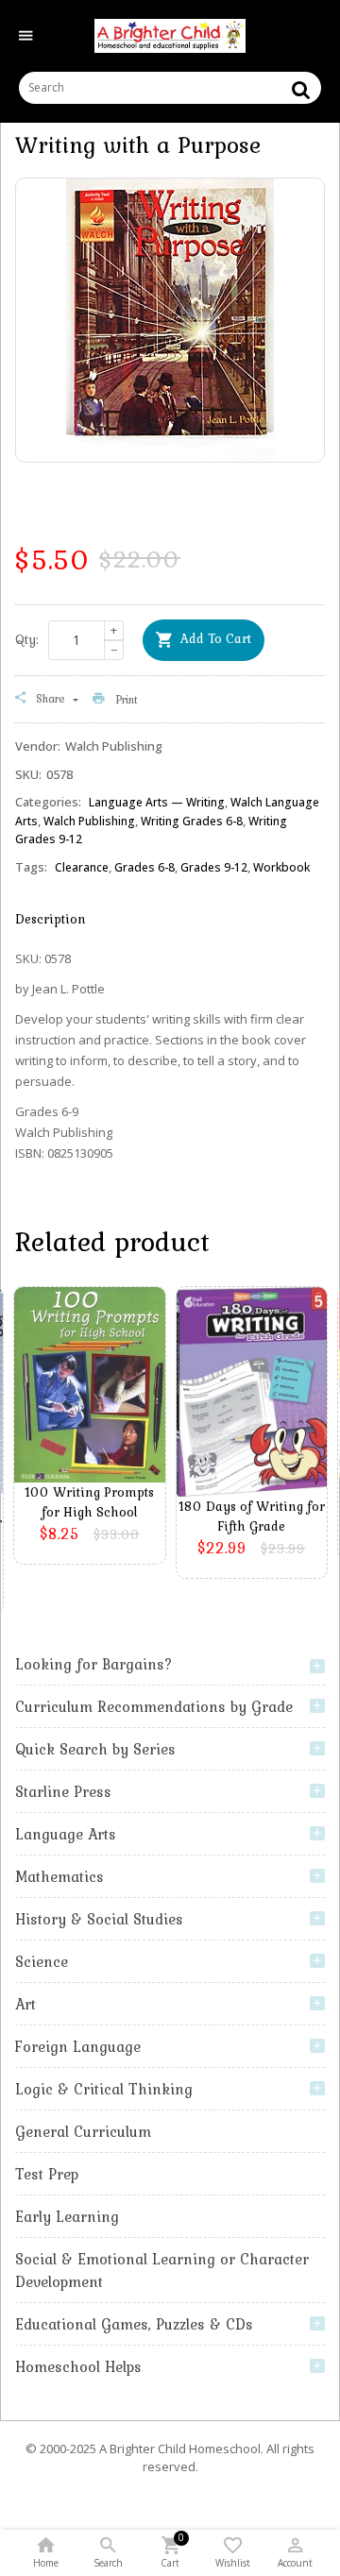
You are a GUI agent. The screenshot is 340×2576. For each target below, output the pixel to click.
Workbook (281, 867)
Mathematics (59, 1876)
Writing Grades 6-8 (192, 821)
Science (42, 1961)
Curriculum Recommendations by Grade (154, 1706)
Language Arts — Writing (157, 802)
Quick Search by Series (95, 1749)
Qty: (27, 639)
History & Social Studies (99, 1919)
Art (25, 2004)
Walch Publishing (89, 821)
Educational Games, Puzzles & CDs (134, 2324)
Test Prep (47, 2174)
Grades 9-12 (214, 867)
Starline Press (63, 1791)
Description (51, 919)
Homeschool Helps (78, 2366)
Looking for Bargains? (94, 1664)
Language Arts (66, 1834)
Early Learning (67, 2216)
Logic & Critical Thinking (104, 2089)
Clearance (82, 867)
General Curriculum (83, 2131)
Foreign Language (78, 2046)
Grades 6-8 (144, 867)
